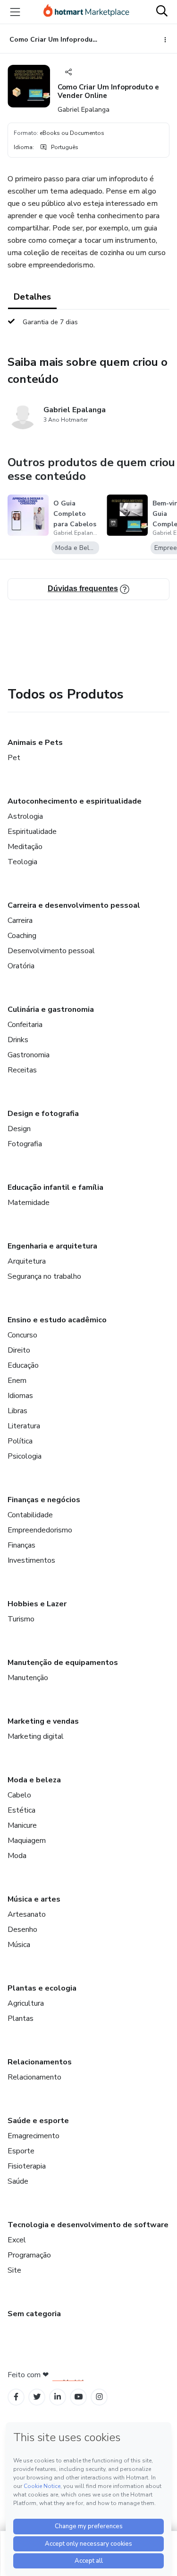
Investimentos (31, 1560)
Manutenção (28, 1678)
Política (20, 1441)
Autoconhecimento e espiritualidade (75, 801)
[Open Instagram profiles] (99, 2397)
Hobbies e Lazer (37, 1604)
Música (19, 1945)
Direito (19, 1350)
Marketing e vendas (43, 1721)
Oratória (21, 966)
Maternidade (29, 1203)
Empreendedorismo (40, 1530)
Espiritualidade (32, 832)
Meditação (25, 847)
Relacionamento (34, 2077)
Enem (17, 1381)
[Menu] (15, 12)
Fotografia (25, 1144)
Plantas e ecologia (42, 1988)
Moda (17, 1856)
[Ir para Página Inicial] (86, 12)
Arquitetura (27, 1261)
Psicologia (25, 1456)
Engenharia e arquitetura (52, 1246)
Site (14, 2270)
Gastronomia (29, 1055)
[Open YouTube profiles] (79, 2397)
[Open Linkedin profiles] (58, 2397)
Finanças (21, 1545)
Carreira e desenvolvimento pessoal (74, 905)
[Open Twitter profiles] (37, 2397)
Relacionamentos (40, 2062)
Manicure (22, 1825)
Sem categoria (34, 2314)
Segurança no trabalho (44, 1276)
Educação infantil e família (55, 1187)
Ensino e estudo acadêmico (57, 1320)
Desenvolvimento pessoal (51, 951)
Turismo (21, 1619)
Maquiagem (27, 1841)
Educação (23, 1365)
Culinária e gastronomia (51, 1009)
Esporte (21, 2151)
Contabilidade (30, 1515)
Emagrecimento (34, 2136)
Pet (14, 758)
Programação (29, 2255)
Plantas (21, 2018)
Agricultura (26, 2003)
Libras (17, 1411)
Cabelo (19, 1795)
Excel (17, 2240)
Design (19, 1129)
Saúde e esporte (38, 2121)
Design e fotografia (43, 1114)
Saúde (18, 2181)
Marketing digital (36, 1736)
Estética (21, 1810)
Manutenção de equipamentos (63, 1663)
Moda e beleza (34, 1780)
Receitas (22, 1070)
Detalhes (32, 297)
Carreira (20, 921)
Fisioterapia (27, 2166)
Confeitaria (25, 1025)
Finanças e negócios (44, 1500)
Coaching (22, 936)
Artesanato (27, 1914)
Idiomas (20, 1396)
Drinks (18, 1040)
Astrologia (25, 816)
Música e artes (34, 1899)
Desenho (22, 1930)
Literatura (24, 1426)
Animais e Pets (35, 743)
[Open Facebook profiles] (16, 2397)
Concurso (22, 1335)
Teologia (22, 862)
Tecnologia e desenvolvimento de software (88, 2225)
